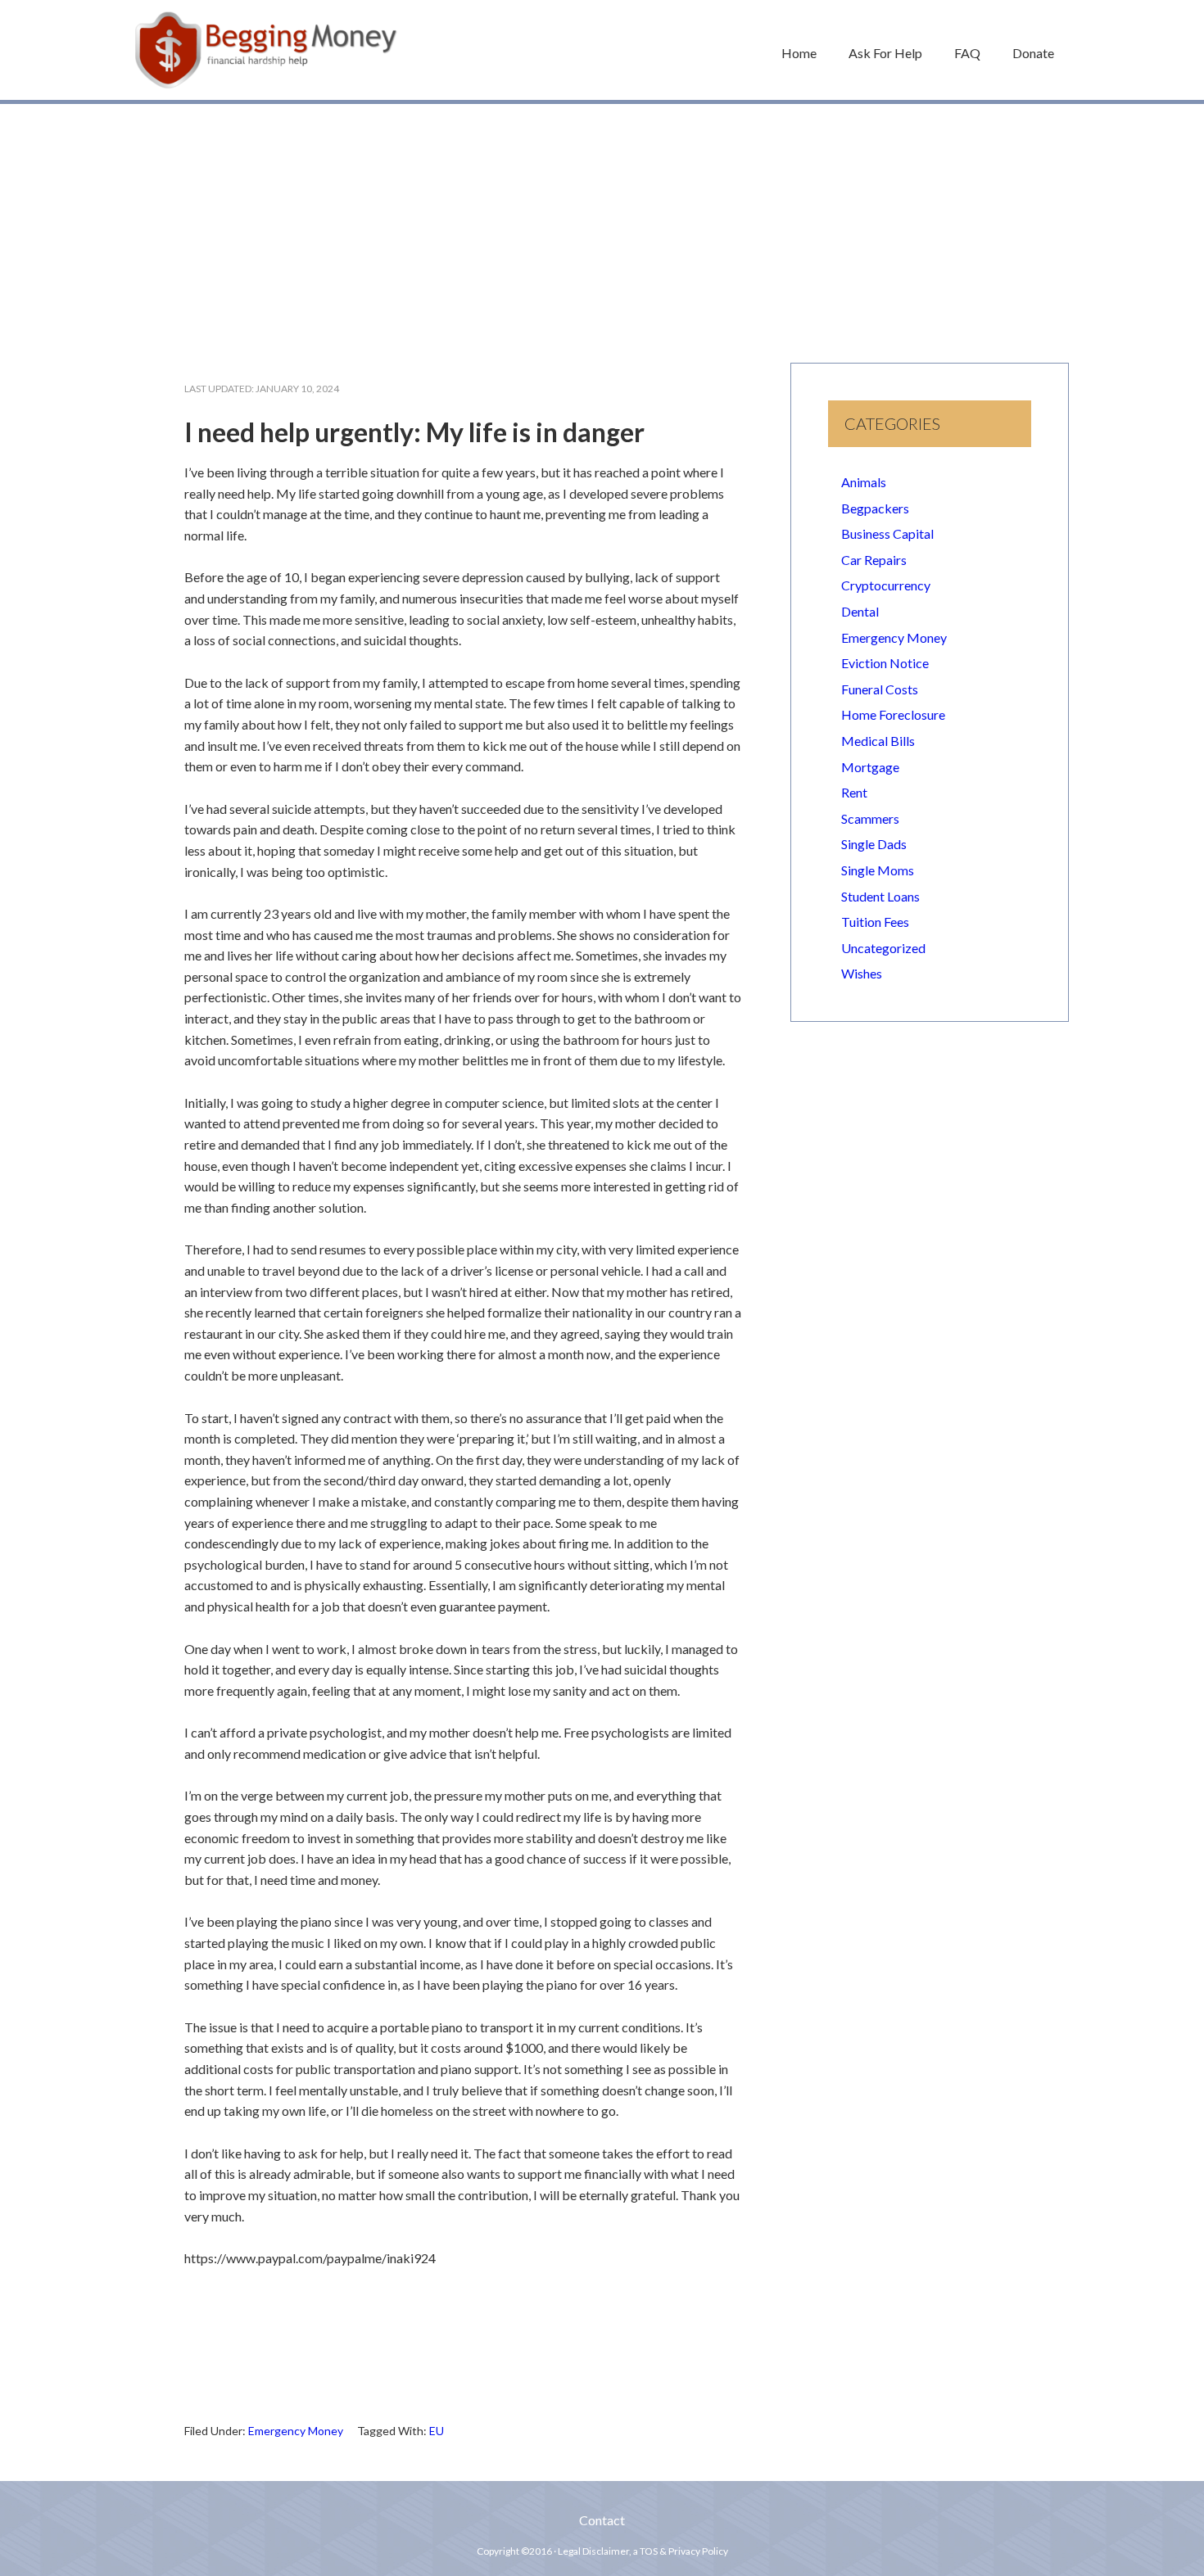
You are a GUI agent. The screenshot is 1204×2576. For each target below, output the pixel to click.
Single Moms (878, 870)
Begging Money (266, 50)
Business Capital (887, 533)
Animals (864, 482)
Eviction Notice (885, 663)
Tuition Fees (875, 922)
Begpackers (875, 508)
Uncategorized (883, 948)
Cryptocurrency (886, 585)
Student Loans (880, 896)
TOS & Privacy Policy (684, 2551)
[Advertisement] (602, 225)
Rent (854, 792)
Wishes (862, 973)
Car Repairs (874, 560)
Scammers (870, 818)
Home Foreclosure (893, 714)
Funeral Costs (880, 689)
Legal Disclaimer (593, 2551)
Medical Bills (878, 741)
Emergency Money (296, 2431)
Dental (860, 611)
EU (437, 2431)
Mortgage (870, 767)
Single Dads (874, 844)
